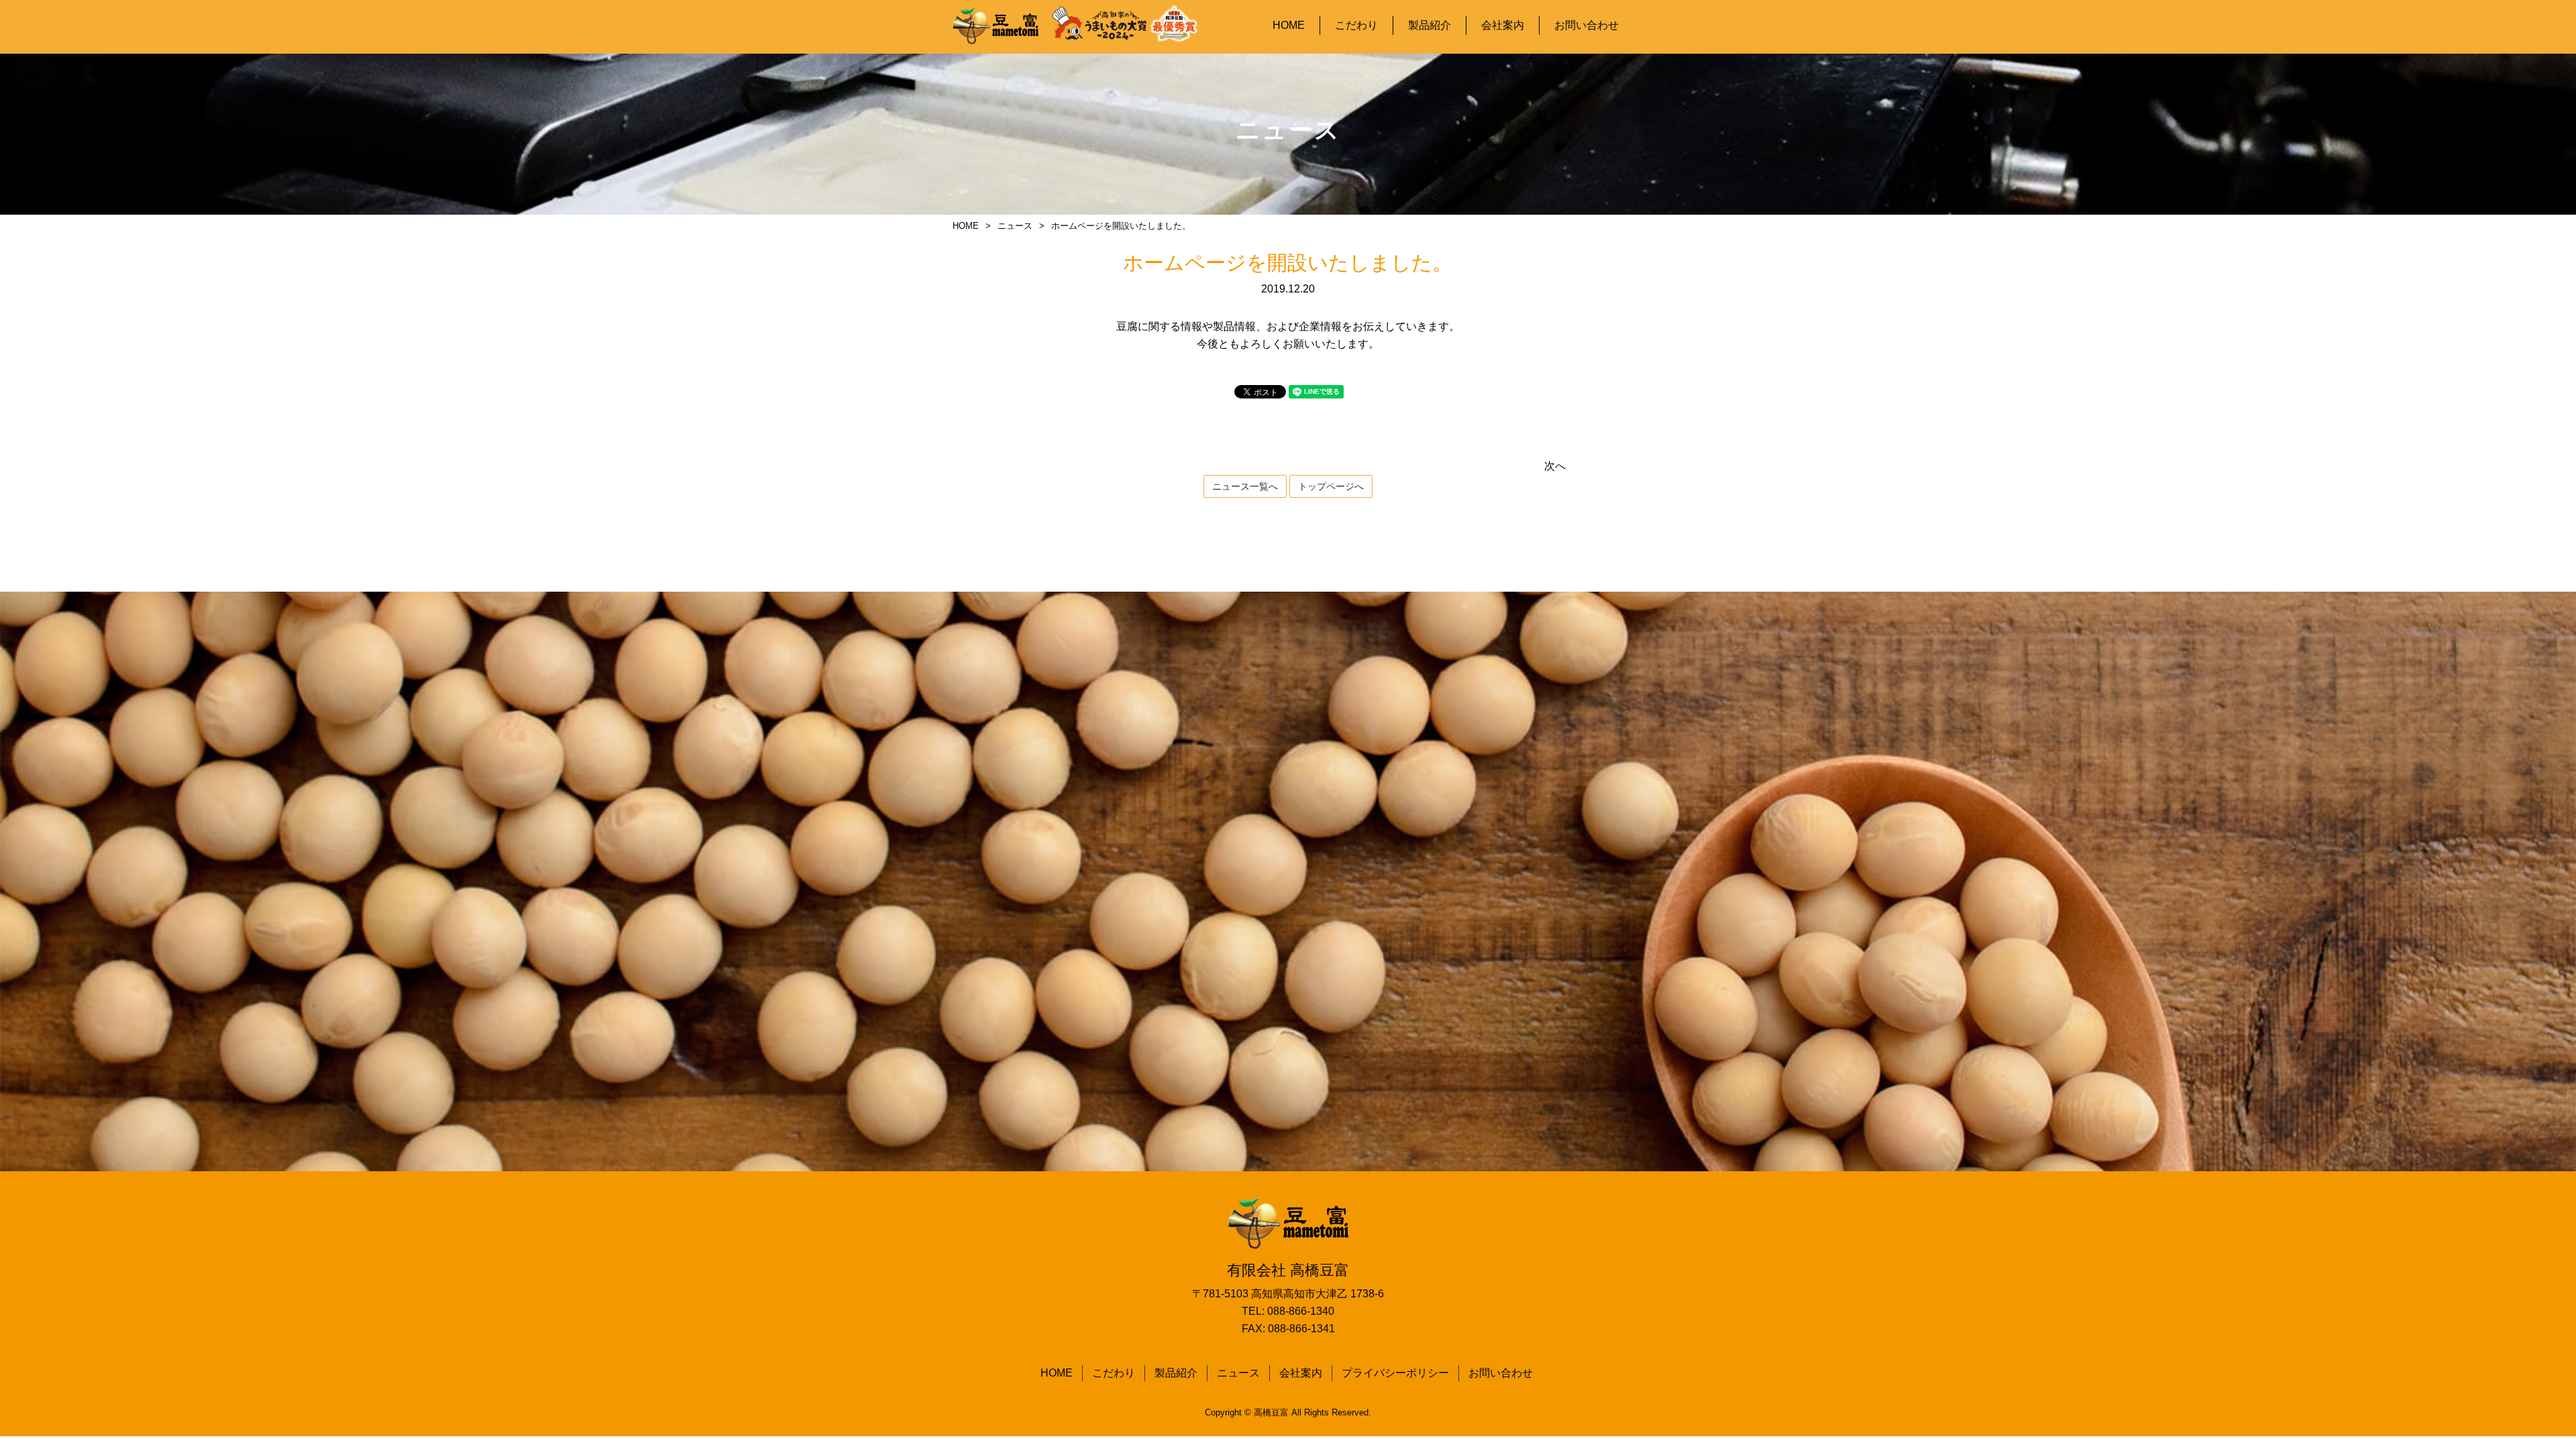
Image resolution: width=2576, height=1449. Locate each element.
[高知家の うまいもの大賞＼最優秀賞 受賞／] (1126, 23)
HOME (1289, 25)
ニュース (1238, 1373)
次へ (1555, 466)
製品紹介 (1430, 25)
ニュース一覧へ (1245, 486)
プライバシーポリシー (1395, 1373)
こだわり (1356, 25)
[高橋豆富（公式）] (996, 27)
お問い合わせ (1587, 25)
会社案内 (1503, 25)
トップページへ (1331, 486)
